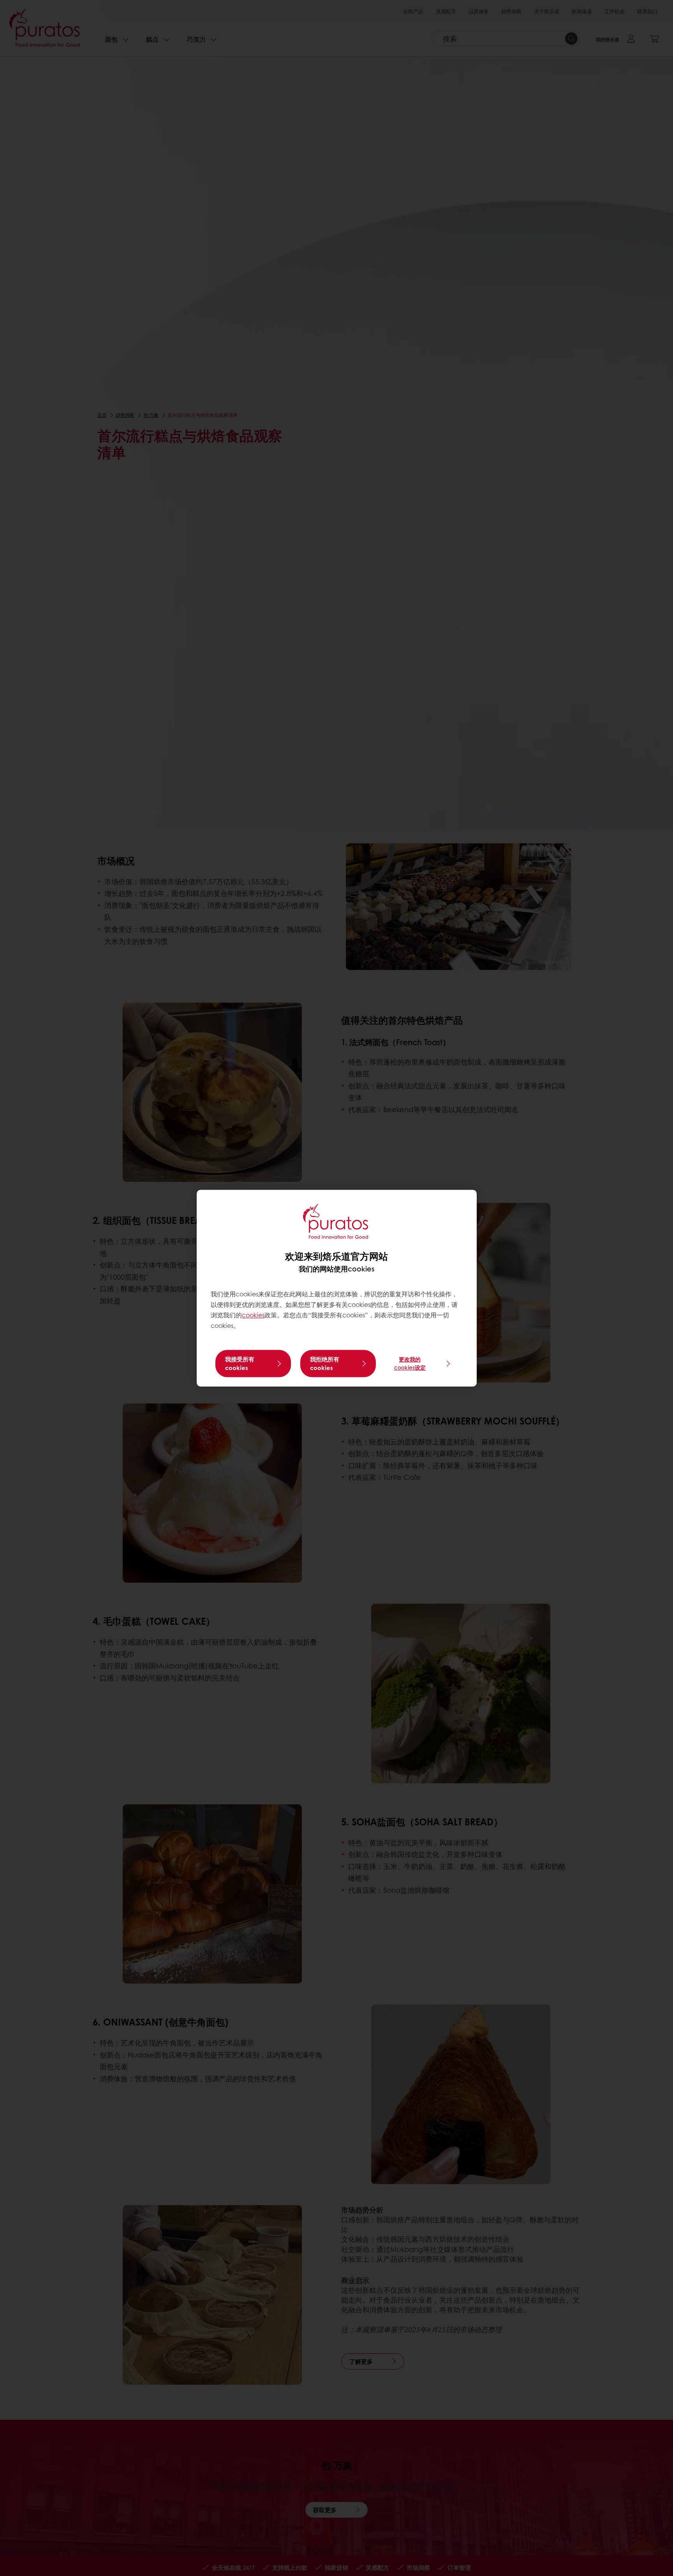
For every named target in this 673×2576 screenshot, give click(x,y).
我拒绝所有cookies (325, 1363)
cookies (253, 1315)
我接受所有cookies (240, 1363)
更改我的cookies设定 (410, 1363)
